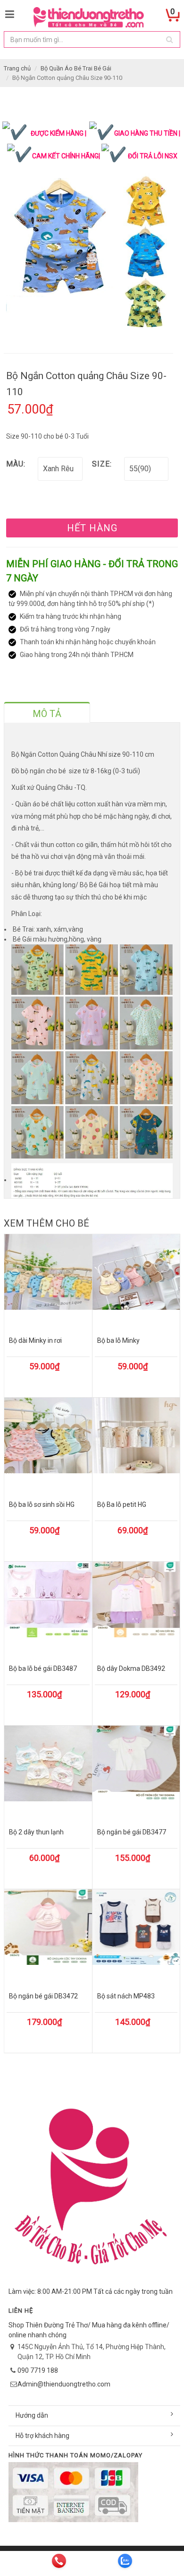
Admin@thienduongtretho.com (64, 2384)
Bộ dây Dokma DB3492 (131, 1668)
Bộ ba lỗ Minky (118, 1340)
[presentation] (47, 714)
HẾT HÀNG (92, 528)
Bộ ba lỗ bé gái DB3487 (43, 1668)
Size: (102, 464)
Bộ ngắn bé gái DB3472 (43, 1996)
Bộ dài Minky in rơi (35, 1340)
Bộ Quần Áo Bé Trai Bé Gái (76, 68)
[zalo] (125, 2561)
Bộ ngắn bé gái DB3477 (132, 1832)
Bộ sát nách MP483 (126, 1996)
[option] (88, 246)
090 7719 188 (38, 2370)
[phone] (59, 2561)
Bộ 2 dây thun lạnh (36, 1832)
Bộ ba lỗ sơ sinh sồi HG (42, 1504)
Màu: (16, 464)
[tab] (47, 712)
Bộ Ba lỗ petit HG (122, 1504)
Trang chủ (17, 68)
